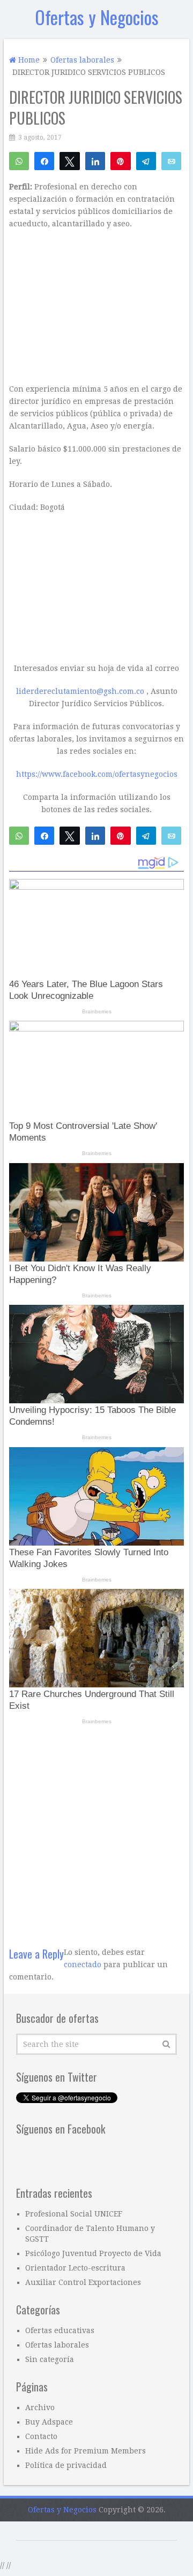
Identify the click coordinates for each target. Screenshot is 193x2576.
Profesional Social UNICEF (74, 2214)
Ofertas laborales (57, 2345)
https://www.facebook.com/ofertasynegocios (97, 774)
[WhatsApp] (19, 160)
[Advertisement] (96, 1830)
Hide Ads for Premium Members (86, 2451)
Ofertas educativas (60, 2330)
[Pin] (120, 160)
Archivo (40, 2407)
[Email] (171, 160)
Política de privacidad (66, 2465)
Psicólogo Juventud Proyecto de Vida (93, 2253)
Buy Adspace (49, 2422)
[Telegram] (146, 160)
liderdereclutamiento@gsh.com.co (80, 691)
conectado (83, 1965)
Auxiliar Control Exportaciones (83, 2282)
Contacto (41, 2436)
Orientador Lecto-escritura (75, 2268)
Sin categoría (50, 2359)
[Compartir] (44, 160)
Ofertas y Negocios (97, 17)
